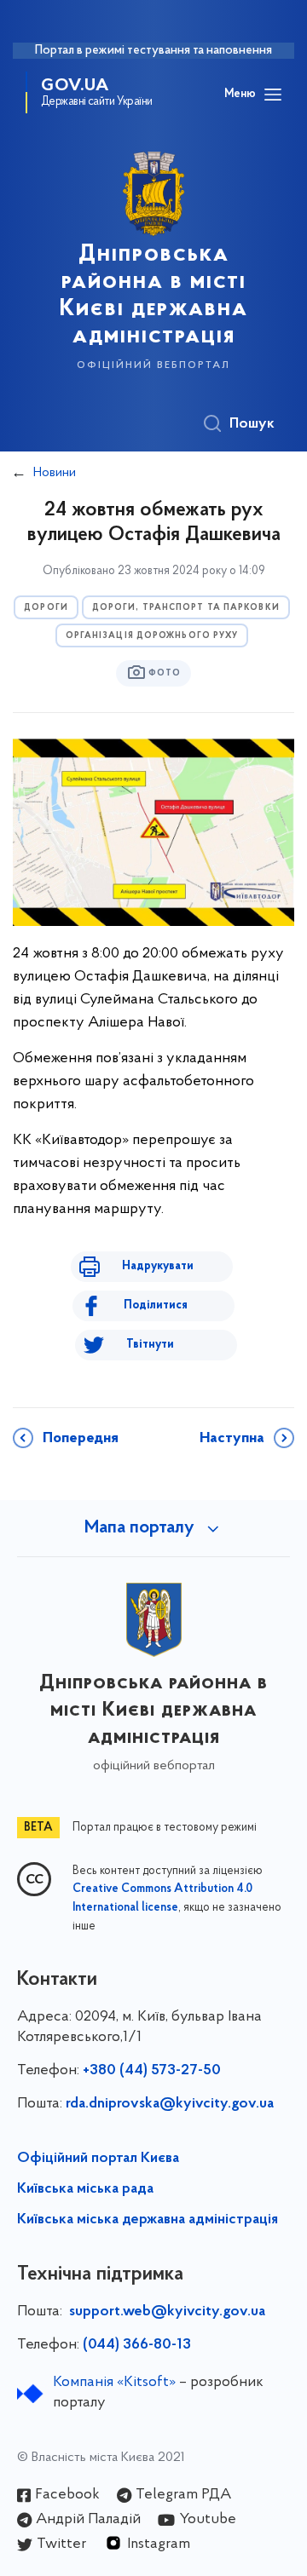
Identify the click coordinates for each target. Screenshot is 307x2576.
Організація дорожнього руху (152, 636)
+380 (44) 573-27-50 (152, 2071)
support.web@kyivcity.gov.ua (167, 2312)
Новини (55, 473)
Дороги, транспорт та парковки (186, 608)
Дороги (46, 608)
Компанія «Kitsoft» (114, 2383)
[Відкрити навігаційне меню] (273, 95)
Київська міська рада (85, 2189)
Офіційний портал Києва (98, 2159)
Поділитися (156, 1305)
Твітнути (150, 1345)
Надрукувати (158, 1266)
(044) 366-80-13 (137, 2345)
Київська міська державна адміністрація (148, 2220)
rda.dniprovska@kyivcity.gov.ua (170, 2104)
